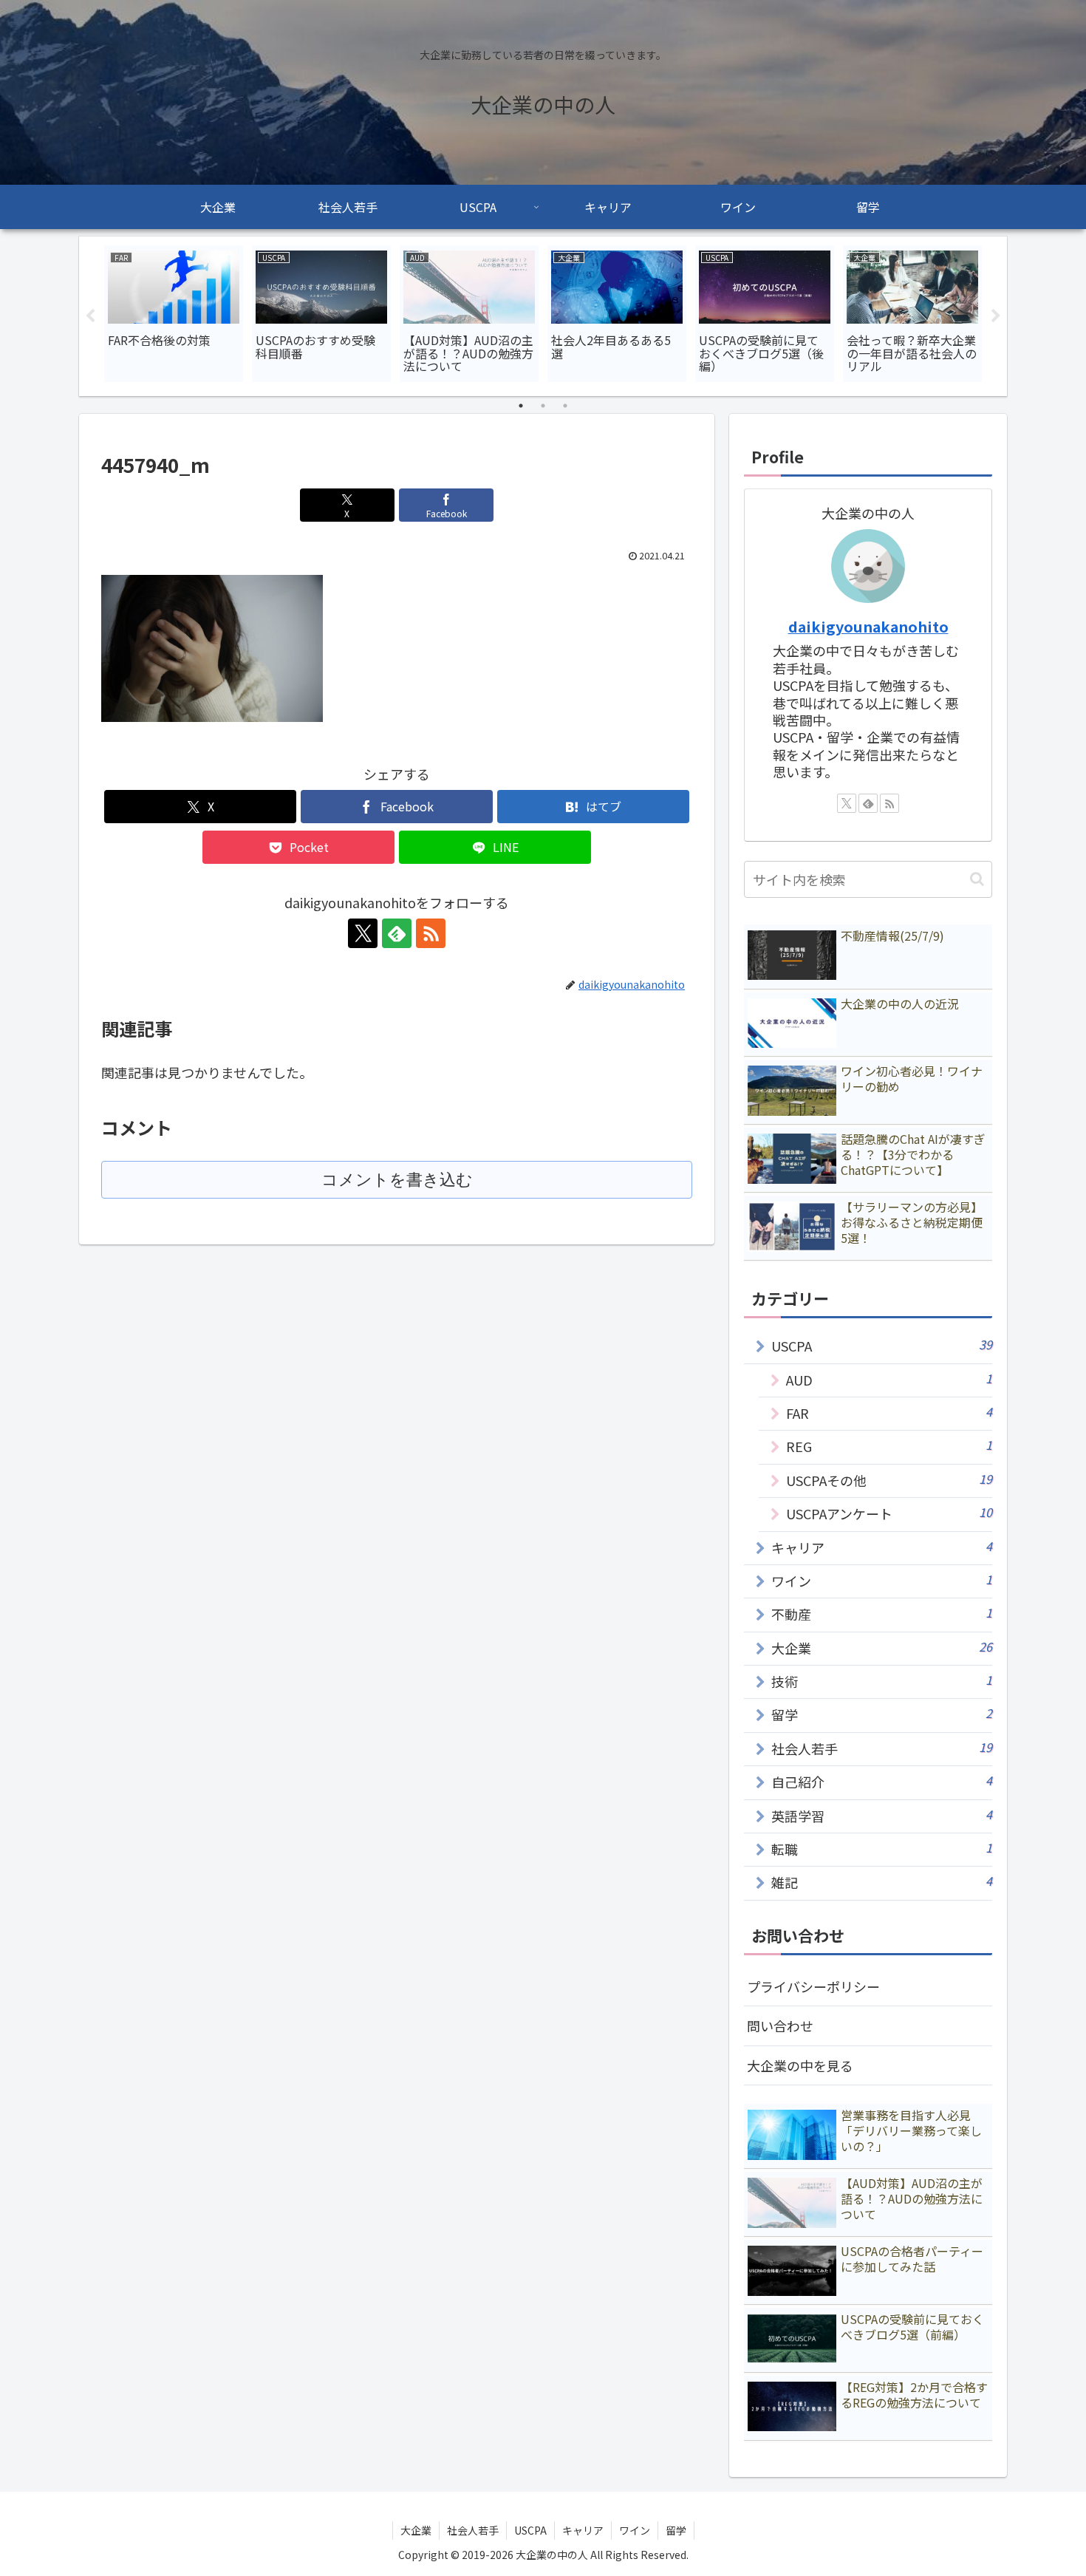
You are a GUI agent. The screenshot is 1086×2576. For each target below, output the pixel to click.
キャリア (583, 2530)
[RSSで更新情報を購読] (431, 933)
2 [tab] (543, 406)
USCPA (530, 2530)
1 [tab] (521, 406)
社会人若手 (473, 2530)
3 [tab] (565, 406)
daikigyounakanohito (868, 626)
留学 (676, 2530)
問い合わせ (780, 2025)
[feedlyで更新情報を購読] (397, 933)
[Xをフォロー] (363, 933)
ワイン (635, 2530)
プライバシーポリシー (813, 1986)
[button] (977, 879)
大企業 (416, 2530)
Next (996, 316)
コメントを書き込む (397, 1180)
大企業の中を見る (800, 2065)
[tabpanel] (174, 314)
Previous (90, 316)
